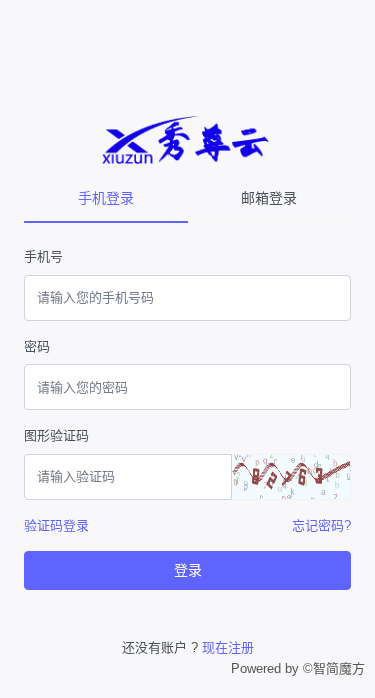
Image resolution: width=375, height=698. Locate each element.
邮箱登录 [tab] (269, 198)
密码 (37, 346)
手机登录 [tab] (106, 198)
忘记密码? (321, 525)
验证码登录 (56, 525)
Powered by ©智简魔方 (298, 668)
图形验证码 (56, 435)
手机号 (43, 256)
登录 (188, 570)
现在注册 (228, 647)
